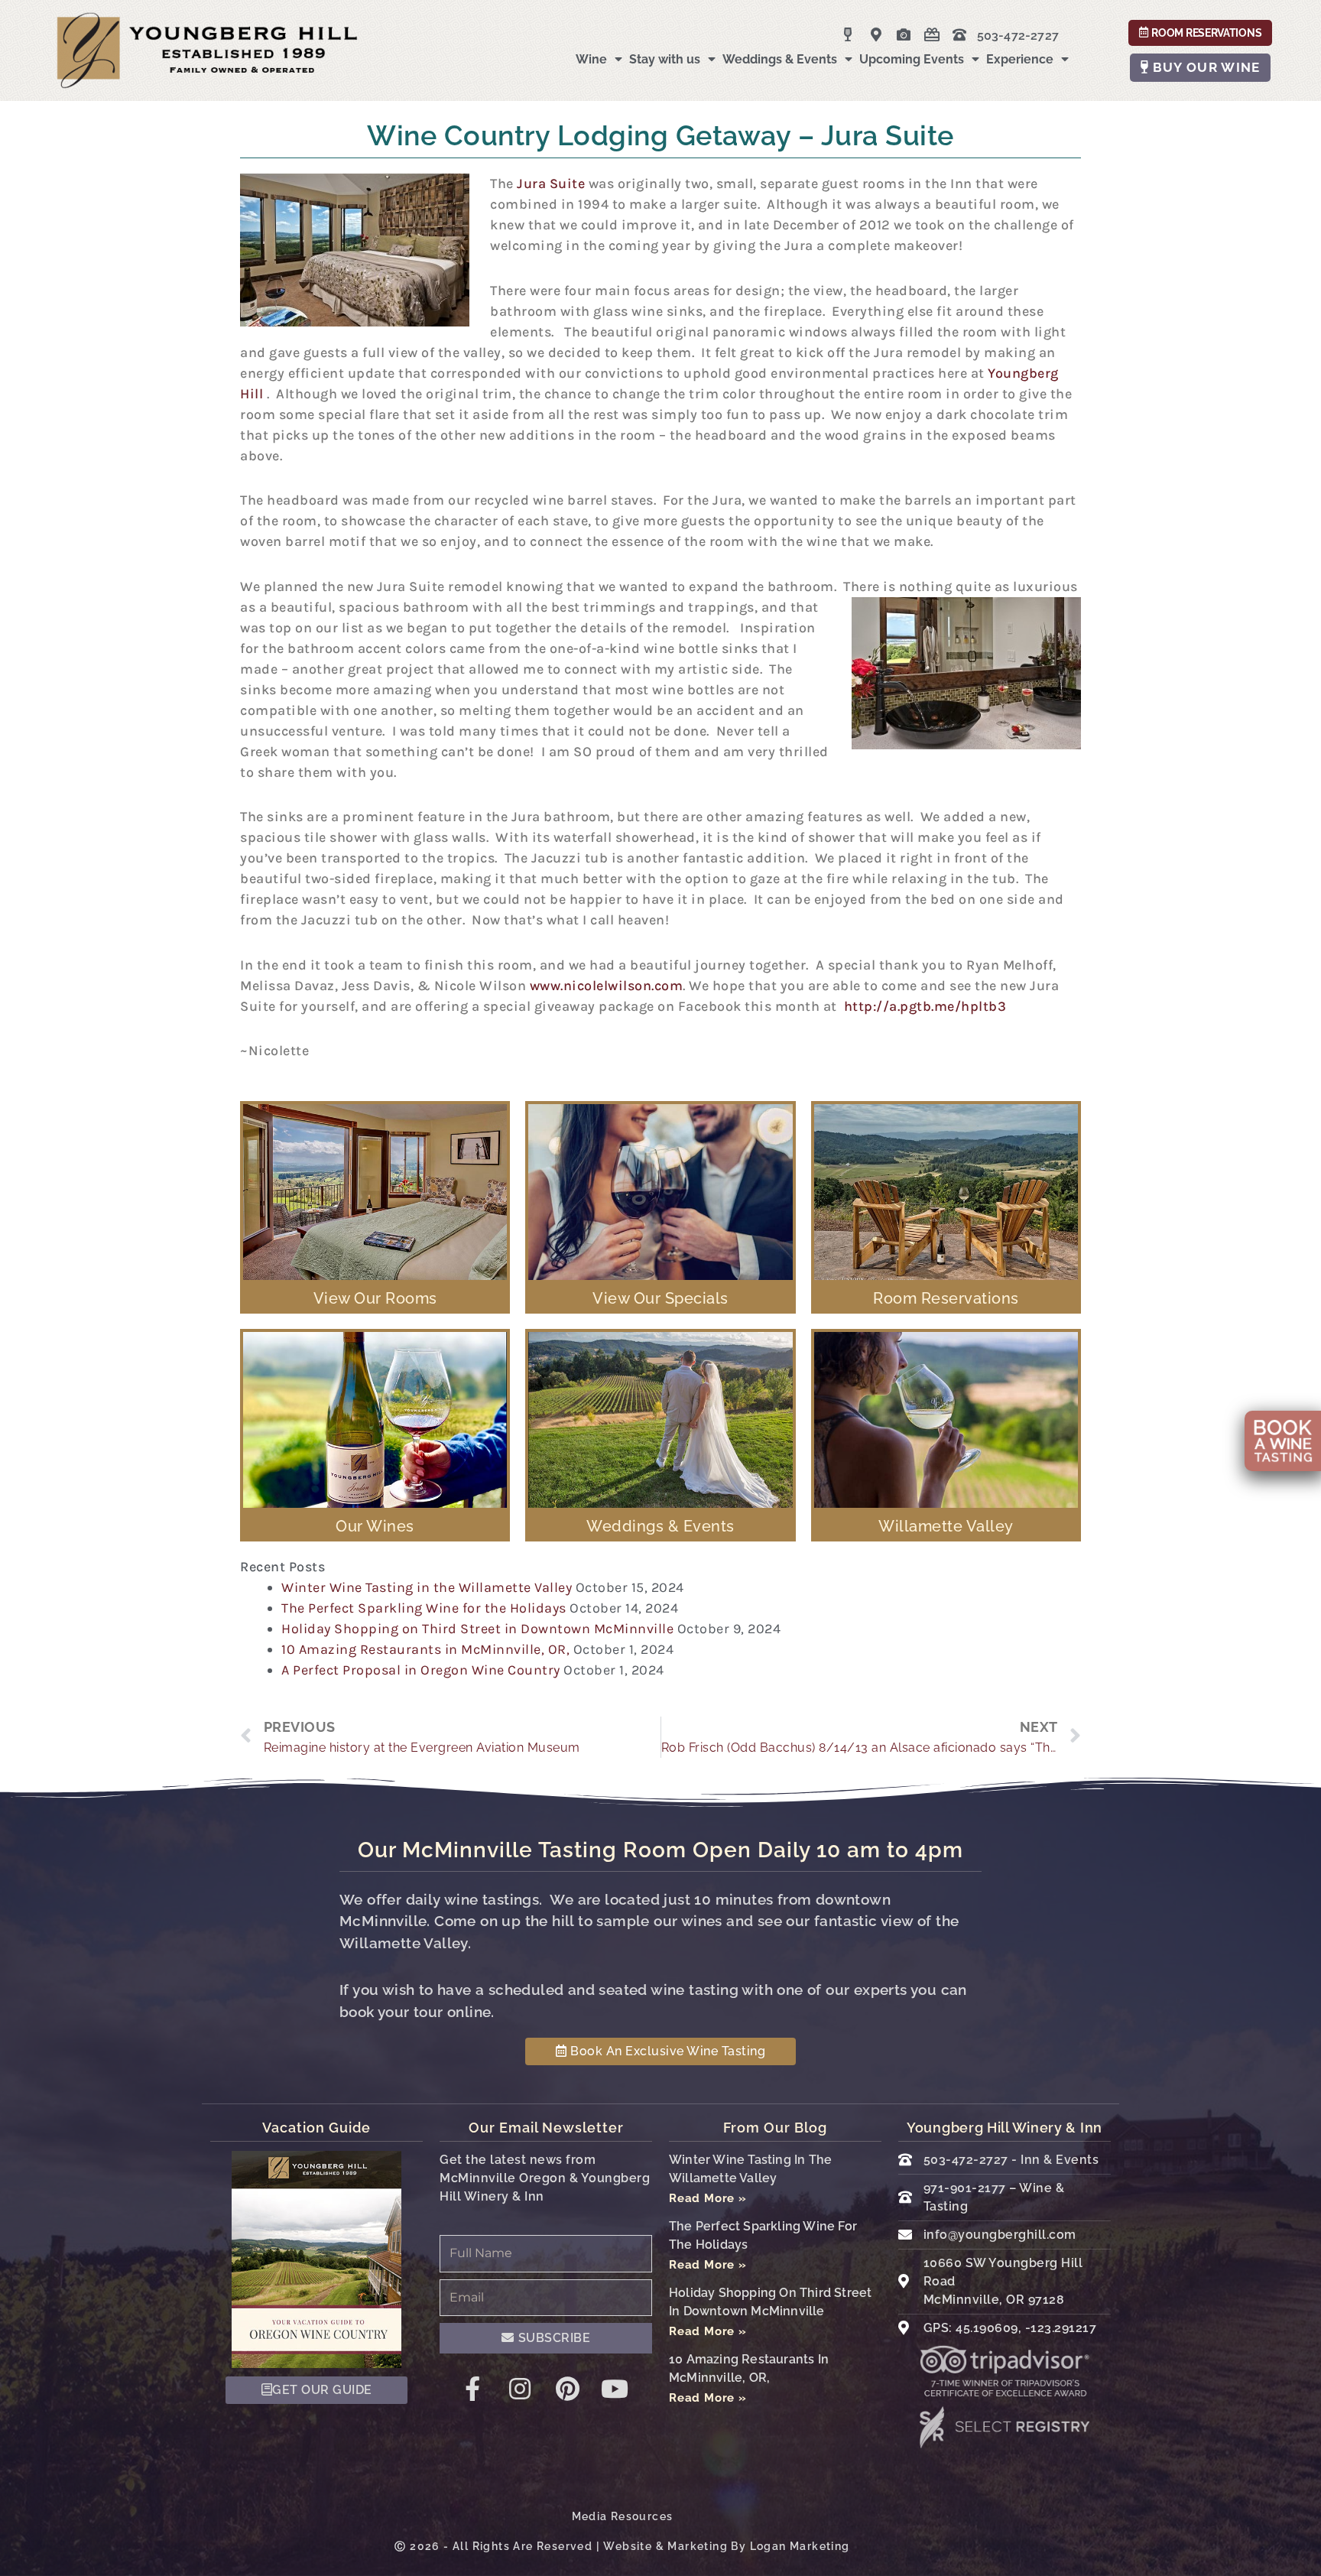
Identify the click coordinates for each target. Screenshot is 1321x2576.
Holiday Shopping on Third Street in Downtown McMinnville (477, 1629)
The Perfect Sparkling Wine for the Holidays (424, 1608)
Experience (1020, 59)
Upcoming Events (912, 59)
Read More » (708, 2198)
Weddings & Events (780, 59)
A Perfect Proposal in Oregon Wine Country (421, 1670)
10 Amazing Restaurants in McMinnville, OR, (425, 1649)
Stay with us (665, 59)
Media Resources (623, 2516)
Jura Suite (551, 184)
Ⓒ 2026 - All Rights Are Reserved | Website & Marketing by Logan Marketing (622, 2546)
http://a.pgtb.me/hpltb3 (925, 1006)
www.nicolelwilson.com (607, 986)
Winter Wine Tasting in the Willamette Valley (427, 1587)
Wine (591, 59)
